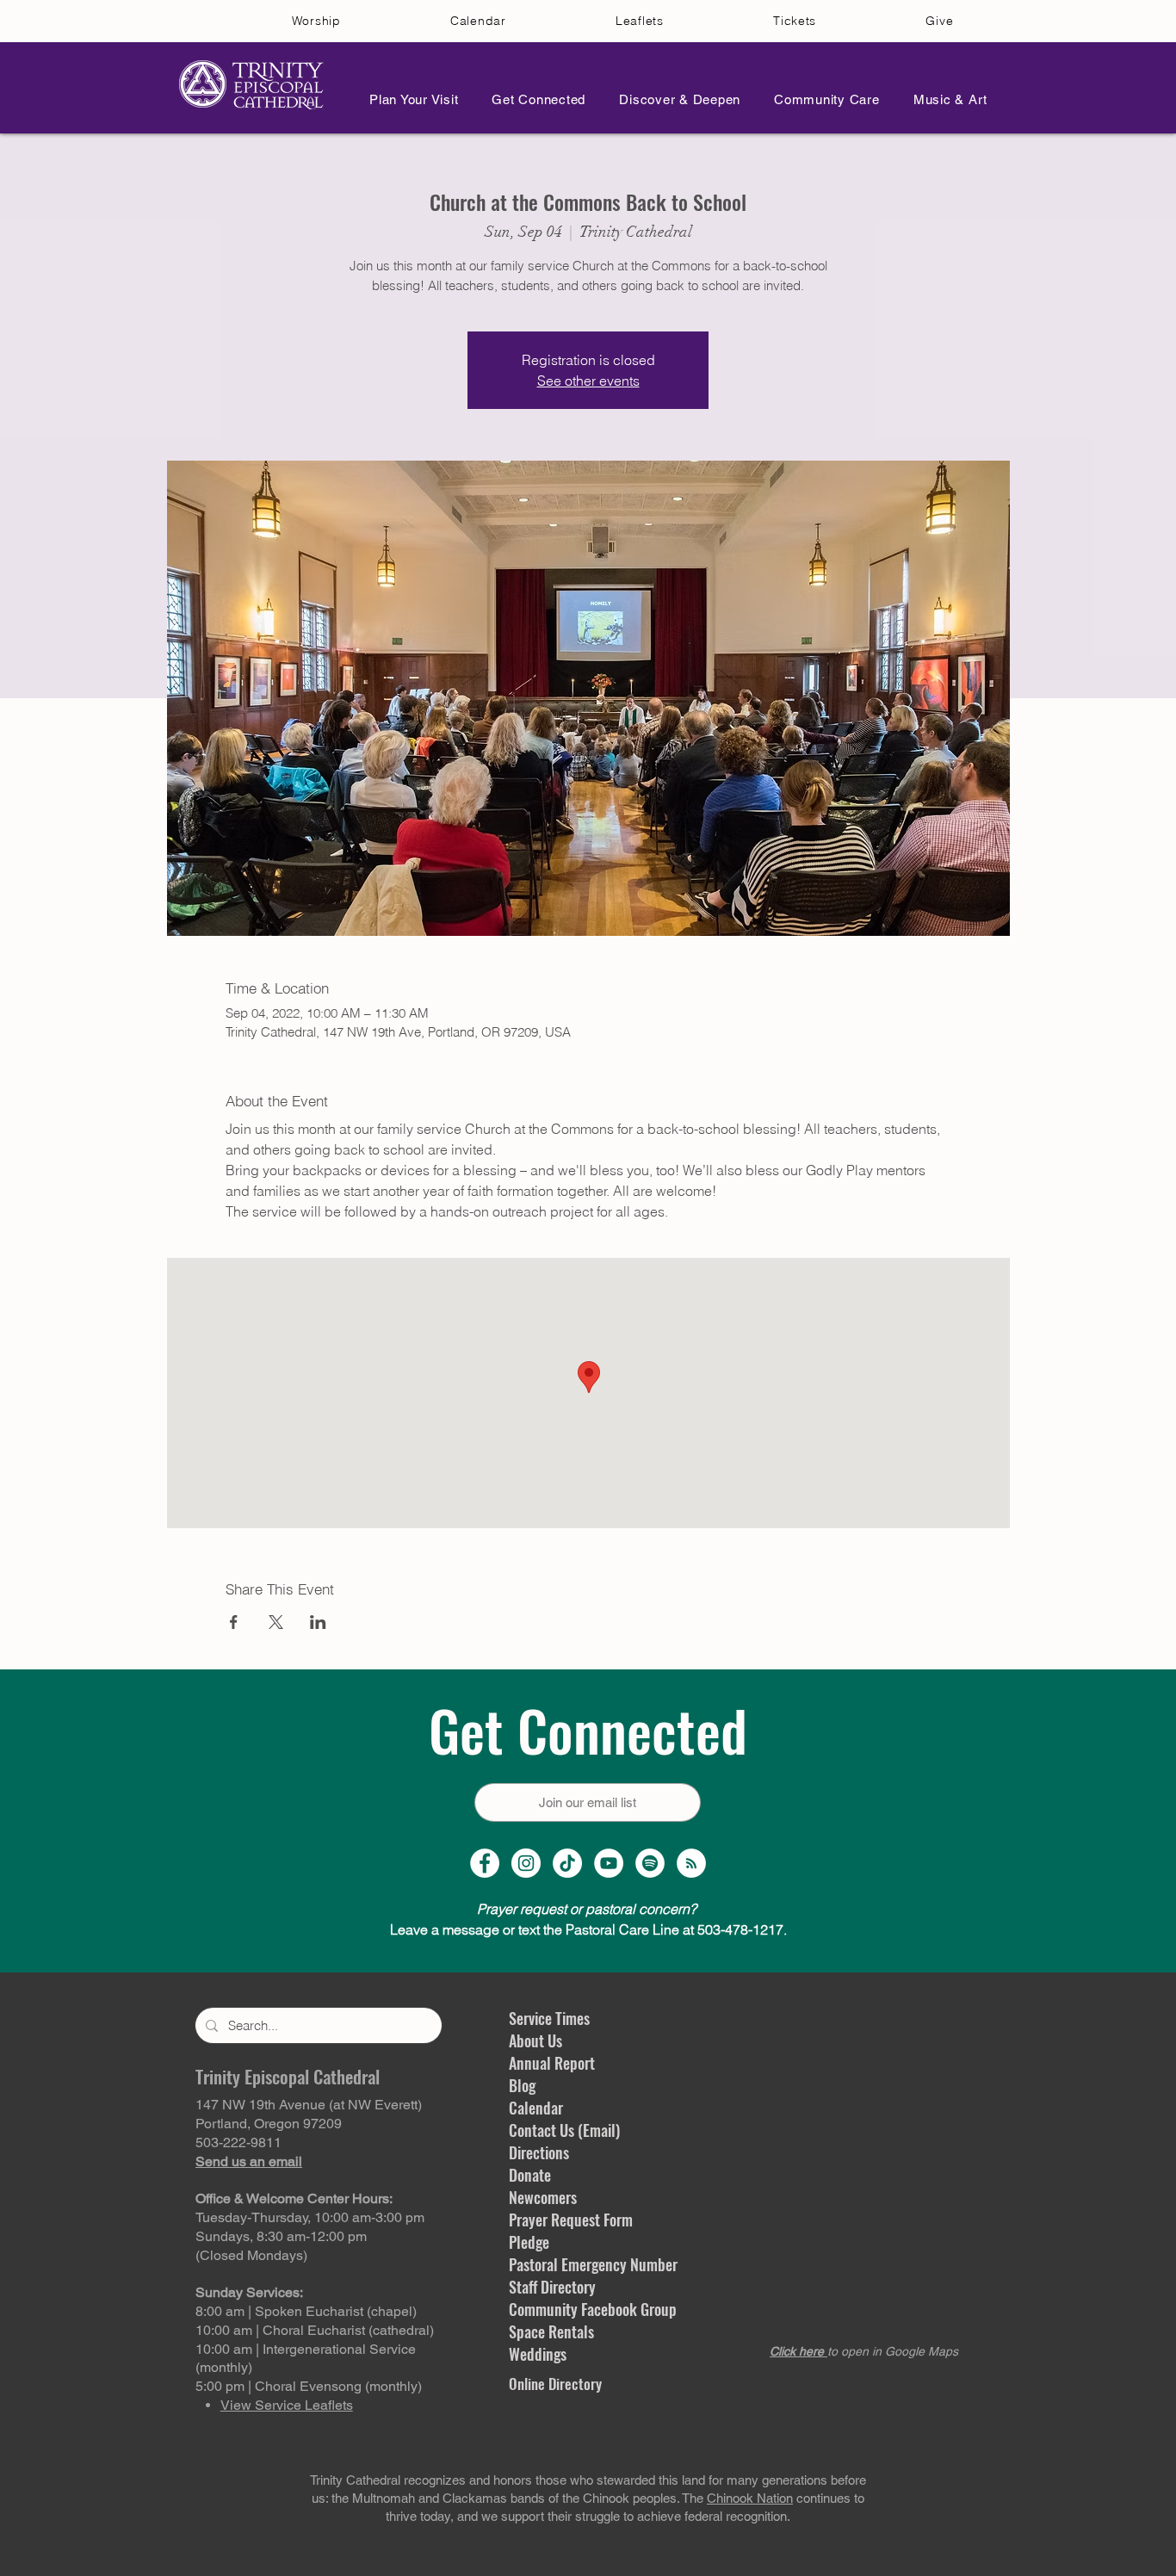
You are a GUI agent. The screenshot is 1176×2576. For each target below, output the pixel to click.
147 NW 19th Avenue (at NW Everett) (309, 2105)
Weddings (538, 2354)
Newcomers (543, 2197)
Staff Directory (552, 2287)
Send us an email (249, 2161)
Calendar (536, 2108)
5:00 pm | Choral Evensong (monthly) (309, 2386)
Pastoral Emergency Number (593, 2264)
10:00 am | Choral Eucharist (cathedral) (315, 2330)
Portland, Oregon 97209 (269, 2124)
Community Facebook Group (593, 2309)
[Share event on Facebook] (234, 1622)
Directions (539, 2152)
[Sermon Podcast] (691, 1863)
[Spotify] (650, 1863)
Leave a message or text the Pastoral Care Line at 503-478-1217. (588, 1929)
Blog (522, 2085)
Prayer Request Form (571, 2220)
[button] (409, 99)
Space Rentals (551, 2331)
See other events (588, 381)
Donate (530, 2175)
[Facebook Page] (485, 1863)
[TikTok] (567, 1863)
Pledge (529, 2242)
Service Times (549, 2018)
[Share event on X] (276, 1622)
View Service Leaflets (287, 2405)
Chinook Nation (750, 2498)
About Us (535, 2040)
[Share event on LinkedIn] (318, 1622)
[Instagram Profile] (526, 1863)
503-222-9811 (238, 2143)
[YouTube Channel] (609, 1863)
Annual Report (552, 2063)
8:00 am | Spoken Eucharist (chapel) (306, 2311)
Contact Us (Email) (564, 2130)
